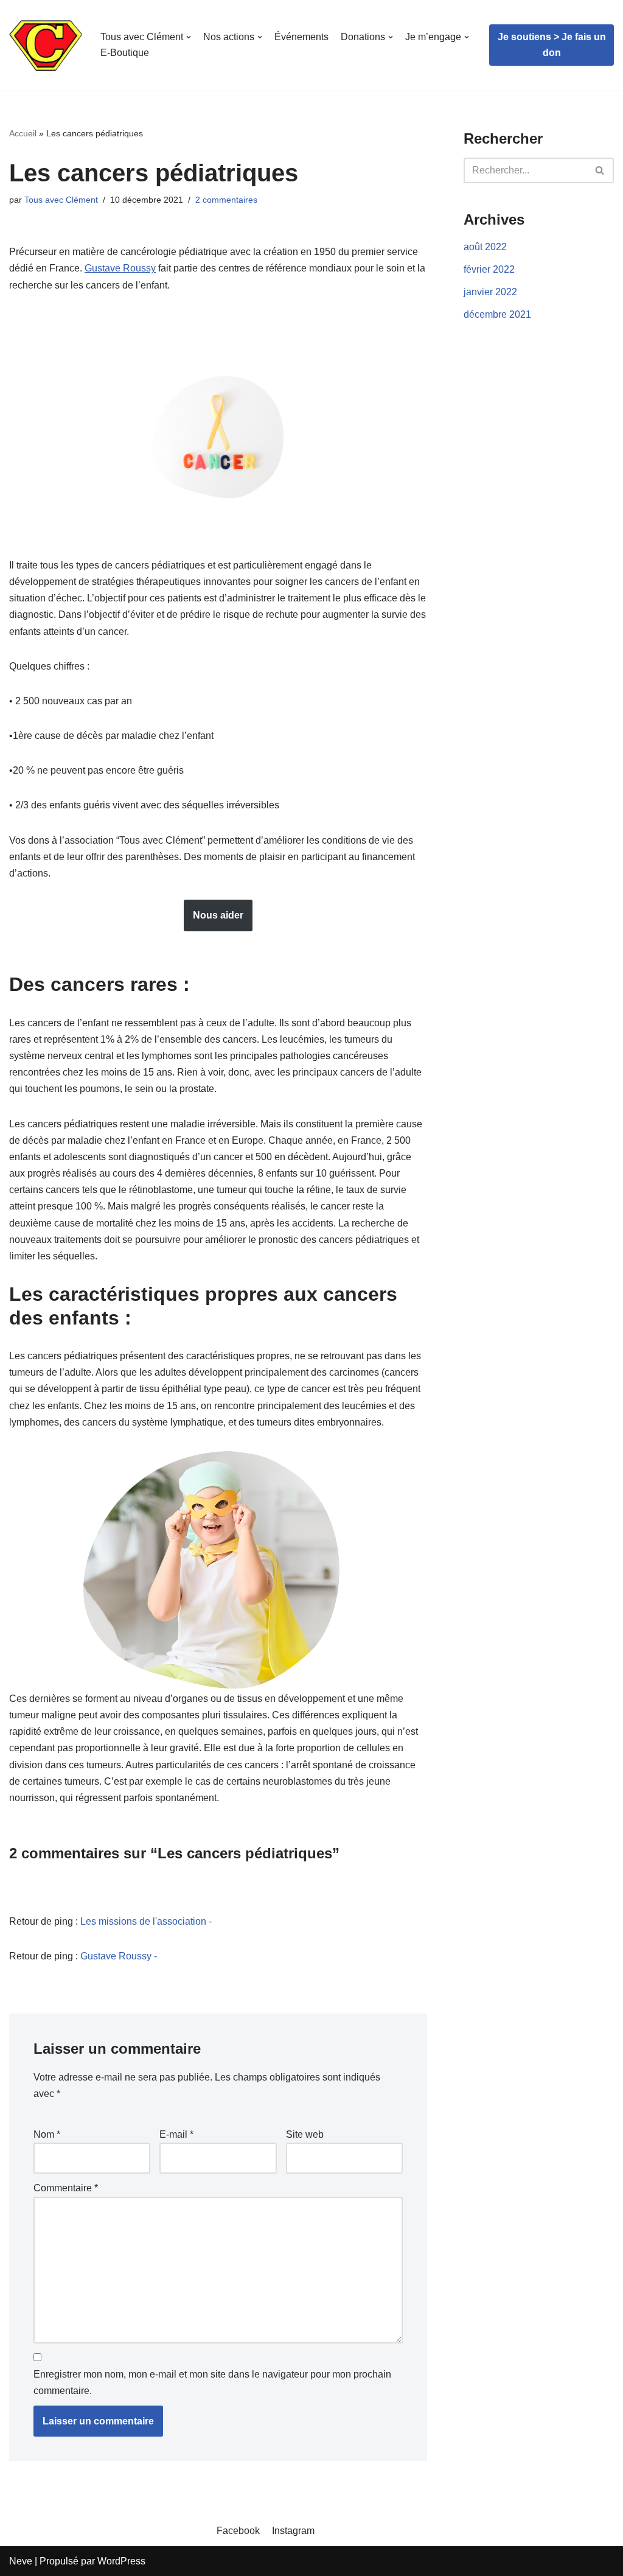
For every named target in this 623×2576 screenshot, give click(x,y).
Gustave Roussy (120, 268)
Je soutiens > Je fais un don (552, 45)
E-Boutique (125, 53)
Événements (301, 37)
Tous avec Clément (61, 200)
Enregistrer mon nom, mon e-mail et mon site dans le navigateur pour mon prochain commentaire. (212, 2382)
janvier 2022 (490, 292)
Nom (47, 2134)
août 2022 (485, 247)
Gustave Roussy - (119, 1956)
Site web (305, 2134)
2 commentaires (226, 200)
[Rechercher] (600, 170)
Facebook (238, 2531)
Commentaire (66, 2188)
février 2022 (489, 269)
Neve (21, 2561)
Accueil (23, 133)
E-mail (176, 2134)
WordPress (121, 2561)
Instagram (293, 2531)
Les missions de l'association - (146, 1921)
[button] (600, 170)
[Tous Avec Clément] (46, 45)
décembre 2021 (497, 314)
